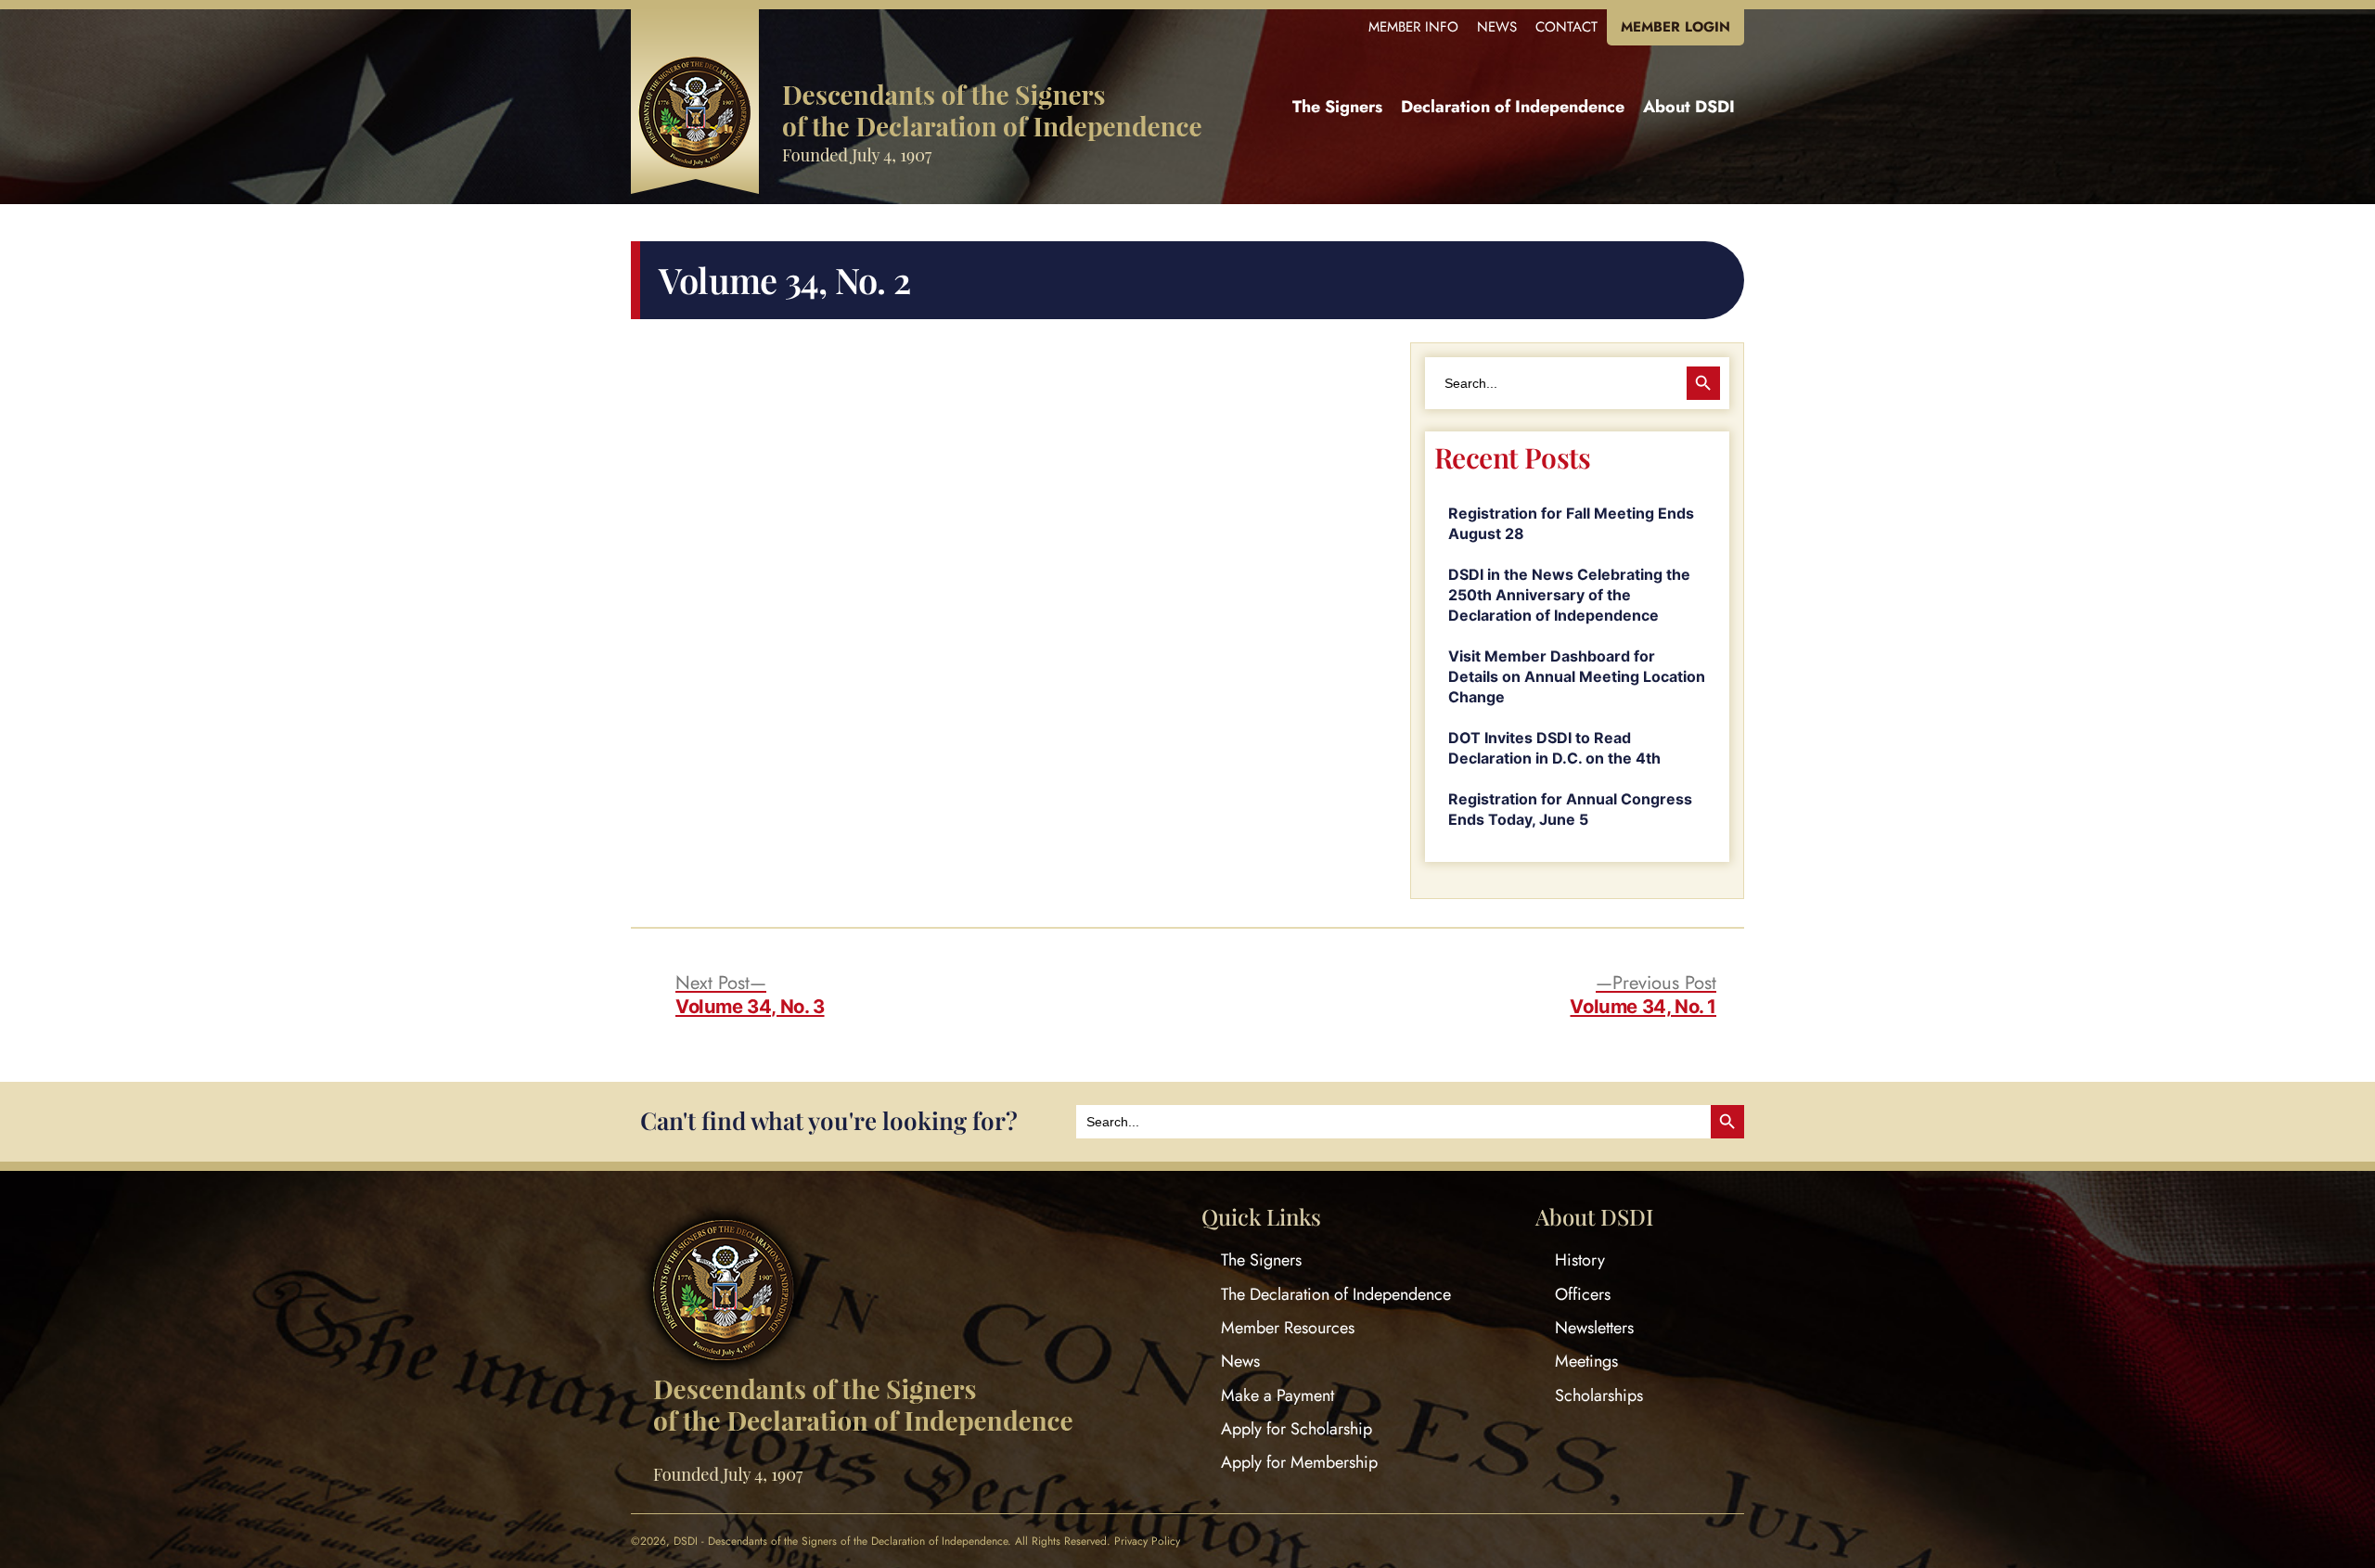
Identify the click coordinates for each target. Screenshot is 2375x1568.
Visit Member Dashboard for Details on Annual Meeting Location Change (1577, 676)
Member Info (1413, 27)
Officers (1583, 1294)
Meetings (1586, 1361)
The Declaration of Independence (1336, 1294)
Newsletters (1594, 1328)
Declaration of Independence (1513, 107)
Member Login (1675, 27)
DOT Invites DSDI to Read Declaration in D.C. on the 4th (1554, 748)
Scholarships (1599, 1395)
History (1580, 1260)
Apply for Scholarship (1297, 1429)
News (1497, 27)
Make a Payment (1277, 1395)
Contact (1566, 27)
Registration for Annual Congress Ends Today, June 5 (1570, 809)
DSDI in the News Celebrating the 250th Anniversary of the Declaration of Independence (1569, 595)
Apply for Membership (1299, 1462)
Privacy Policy (1147, 1541)
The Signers (1337, 107)
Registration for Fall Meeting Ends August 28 (1571, 523)
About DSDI (1689, 107)
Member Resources (1288, 1328)
